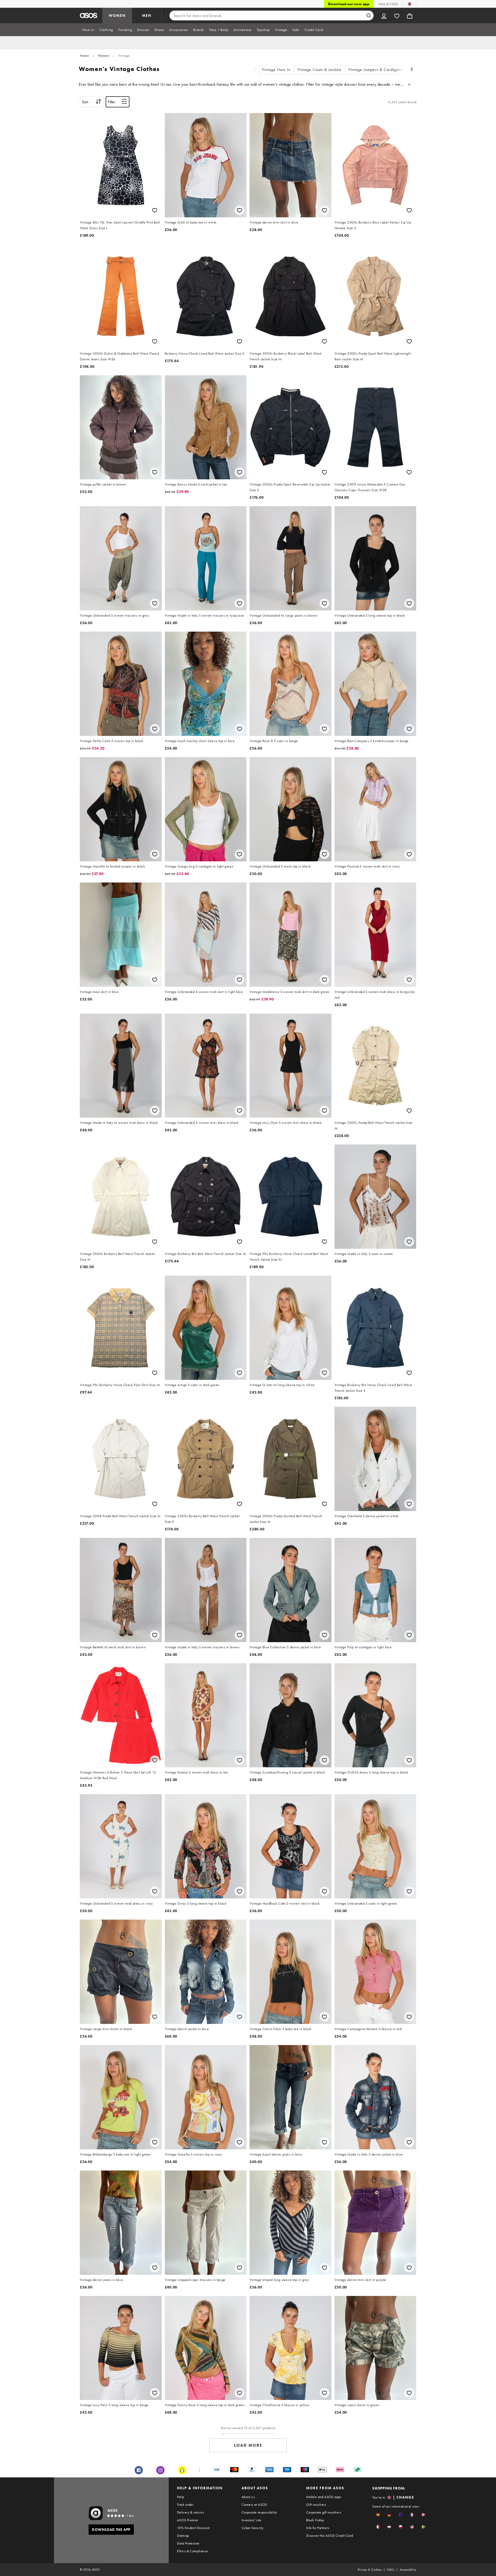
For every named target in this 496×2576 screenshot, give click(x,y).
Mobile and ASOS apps (324, 2497)
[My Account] (384, 15)
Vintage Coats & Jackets (319, 70)
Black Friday (315, 2520)
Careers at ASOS (254, 2505)
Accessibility (408, 2570)
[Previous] (255, 70)
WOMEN (117, 15)
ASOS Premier (188, 2520)
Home (84, 55)
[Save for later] (155, 210)
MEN (147, 15)
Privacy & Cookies (370, 2570)
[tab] (88, 30)
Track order (185, 2505)
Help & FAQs (388, 4)
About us (248, 2497)
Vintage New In (276, 70)
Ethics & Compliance (192, 2551)
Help (181, 2497)
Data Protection (188, 2543)
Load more (248, 2445)
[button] (378, 2515)
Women (104, 55)
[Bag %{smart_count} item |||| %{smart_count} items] (410, 15)
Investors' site (251, 2520)
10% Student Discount (193, 2528)
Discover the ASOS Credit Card (330, 2535)
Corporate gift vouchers (324, 2512)
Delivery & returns (190, 2512)
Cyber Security (253, 2528)
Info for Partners (318, 2528)
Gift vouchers (316, 2505)
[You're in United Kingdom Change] (410, 4)
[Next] (412, 70)
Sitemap (183, 2535)
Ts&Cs (391, 2570)
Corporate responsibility (259, 2512)
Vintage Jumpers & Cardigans (375, 70)
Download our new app (349, 4)
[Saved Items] (397, 15)
